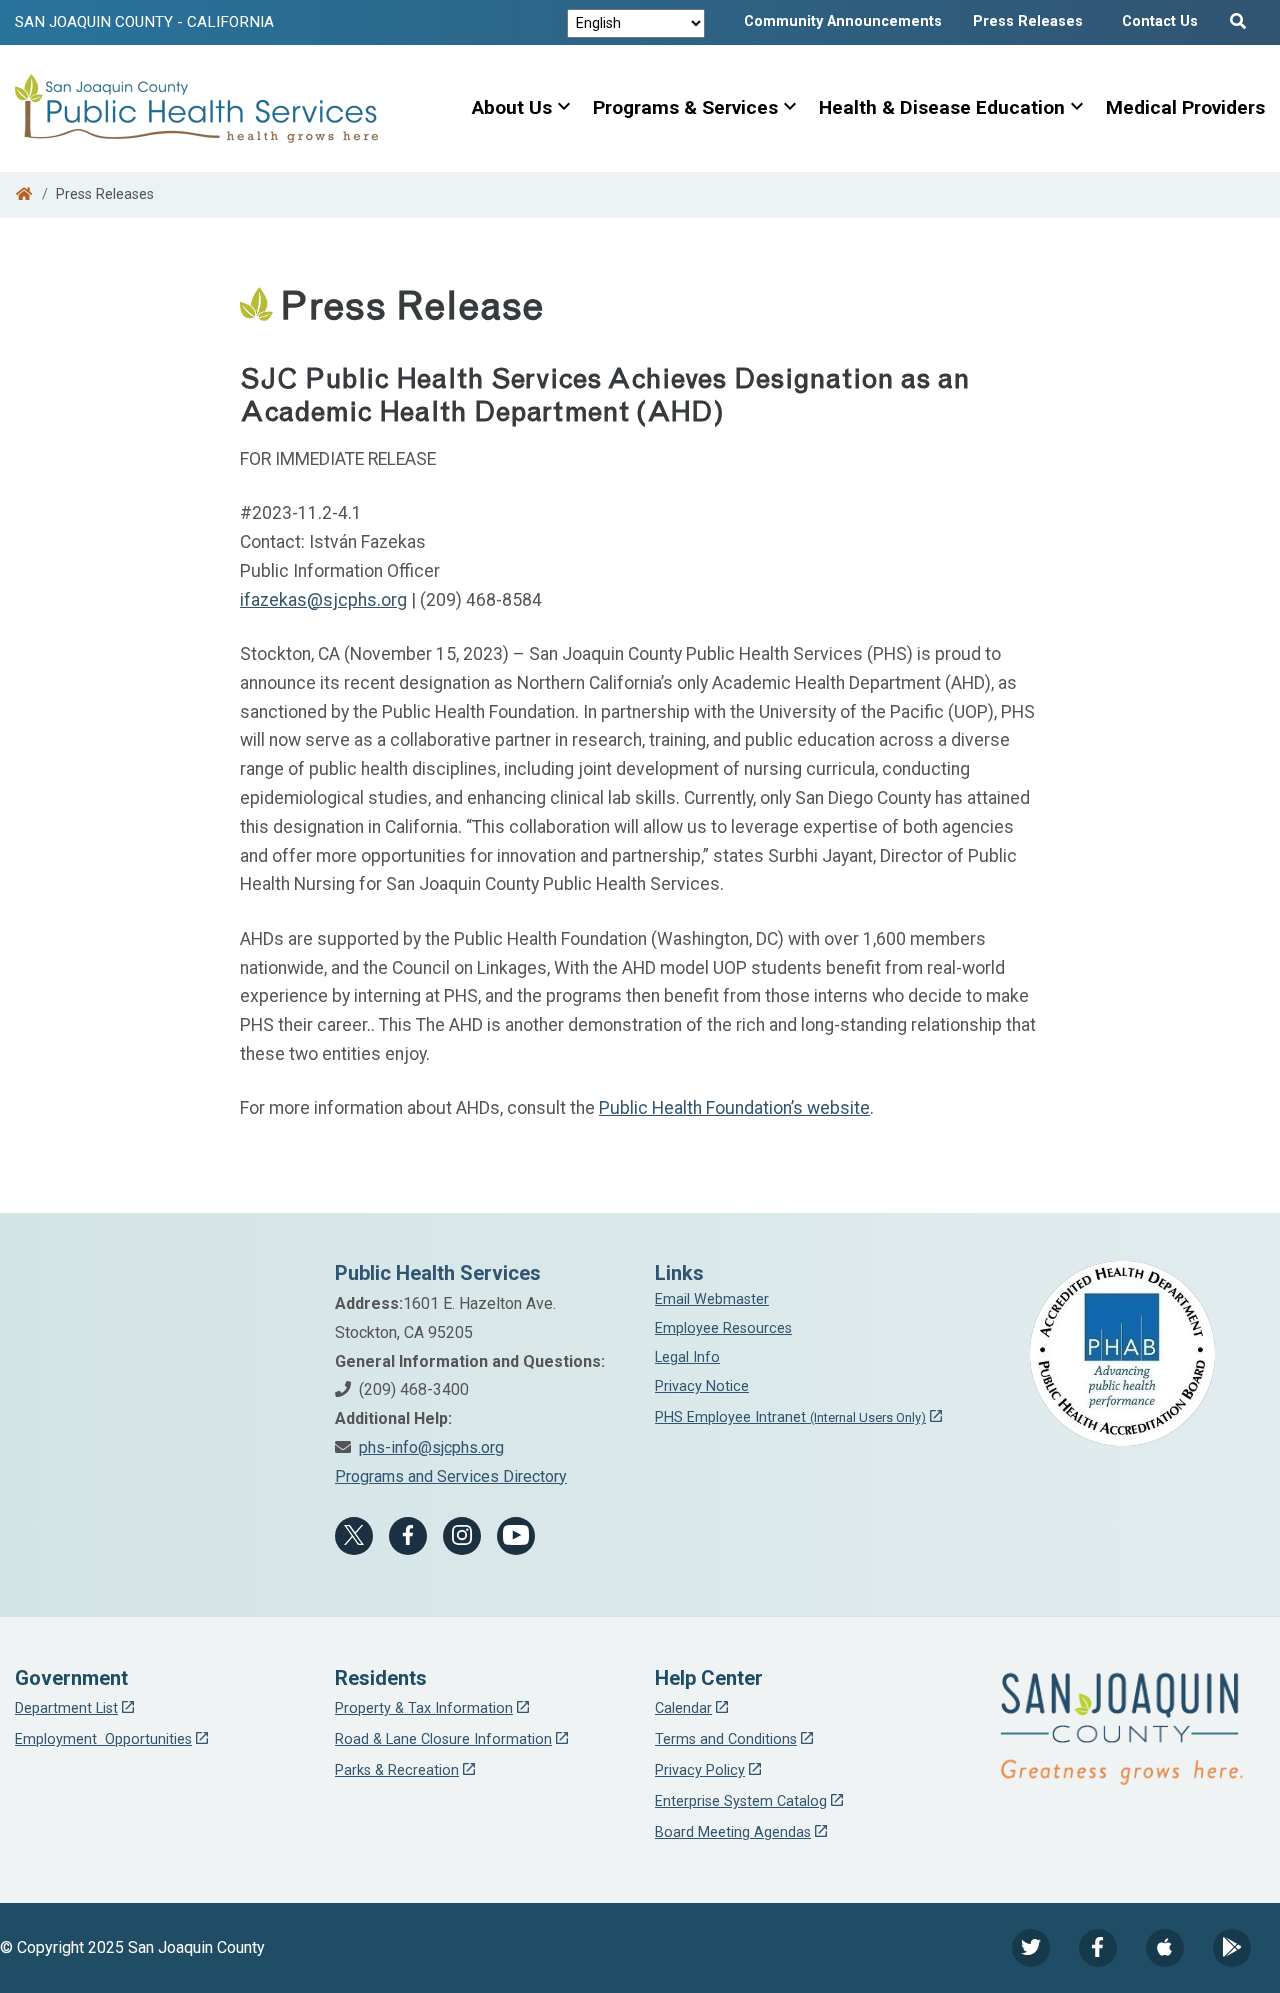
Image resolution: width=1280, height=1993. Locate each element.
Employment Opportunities (103, 1739)
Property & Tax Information (424, 1708)
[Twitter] (1031, 1948)
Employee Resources (723, 1328)
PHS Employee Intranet (790, 1417)
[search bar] (1241, 17)
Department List (66, 1708)
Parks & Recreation (397, 1770)
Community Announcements (843, 21)
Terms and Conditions (726, 1739)
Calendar (683, 1708)
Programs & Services (685, 107)
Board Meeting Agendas (733, 1832)
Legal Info (687, 1357)
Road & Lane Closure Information (443, 1739)
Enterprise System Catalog (741, 1801)
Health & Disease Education (942, 107)
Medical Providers (1185, 107)
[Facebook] (408, 1536)
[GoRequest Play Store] (1232, 1948)
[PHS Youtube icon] (516, 1536)
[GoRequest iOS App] (1165, 1948)
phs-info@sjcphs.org (431, 1447)
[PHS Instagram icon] (462, 1536)
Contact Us (1160, 21)
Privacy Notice (702, 1386)
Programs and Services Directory (451, 1476)
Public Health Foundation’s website (734, 1108)
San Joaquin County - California (144, 22)
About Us (512, 107)
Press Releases (1028, 21)
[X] (354, 1536)
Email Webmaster (712, 1299)
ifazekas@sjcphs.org (323, 600)
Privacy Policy (700, 1770)
